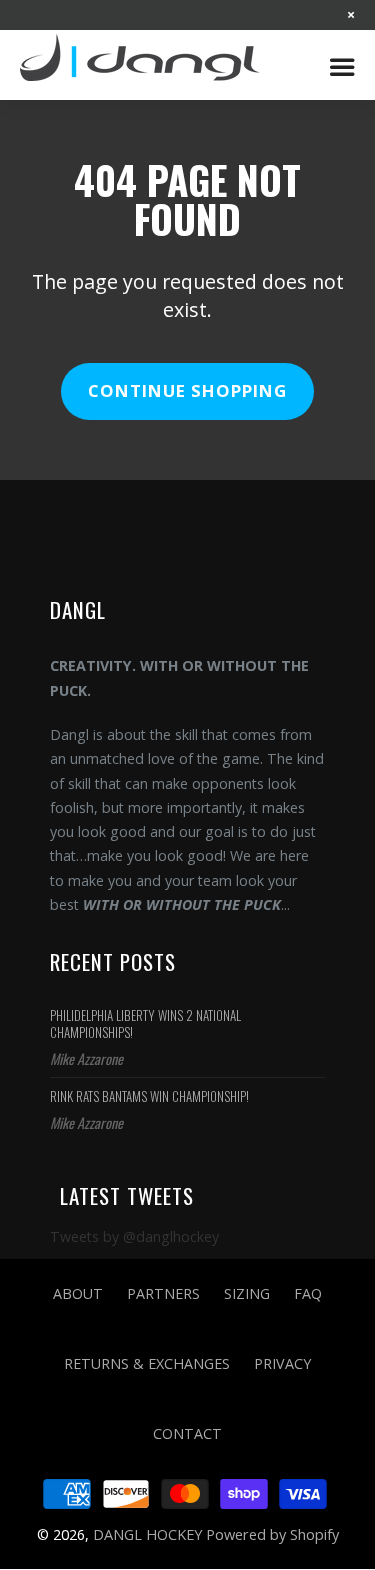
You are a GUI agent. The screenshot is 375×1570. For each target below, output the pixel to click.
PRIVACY (282, 1363)
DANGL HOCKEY (150, 65)
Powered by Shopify (272, 1534)
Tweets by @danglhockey (134, 1236)
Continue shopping (187, 390)
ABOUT (78, 1293)
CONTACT (187, 1433)
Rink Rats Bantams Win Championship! (149, 1096)
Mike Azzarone (86, 1058)
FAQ (308, 1293)
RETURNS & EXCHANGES (147, 1363)
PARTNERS (163, 1293)
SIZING (247, 1293)
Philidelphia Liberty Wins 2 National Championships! (145, 1024)
